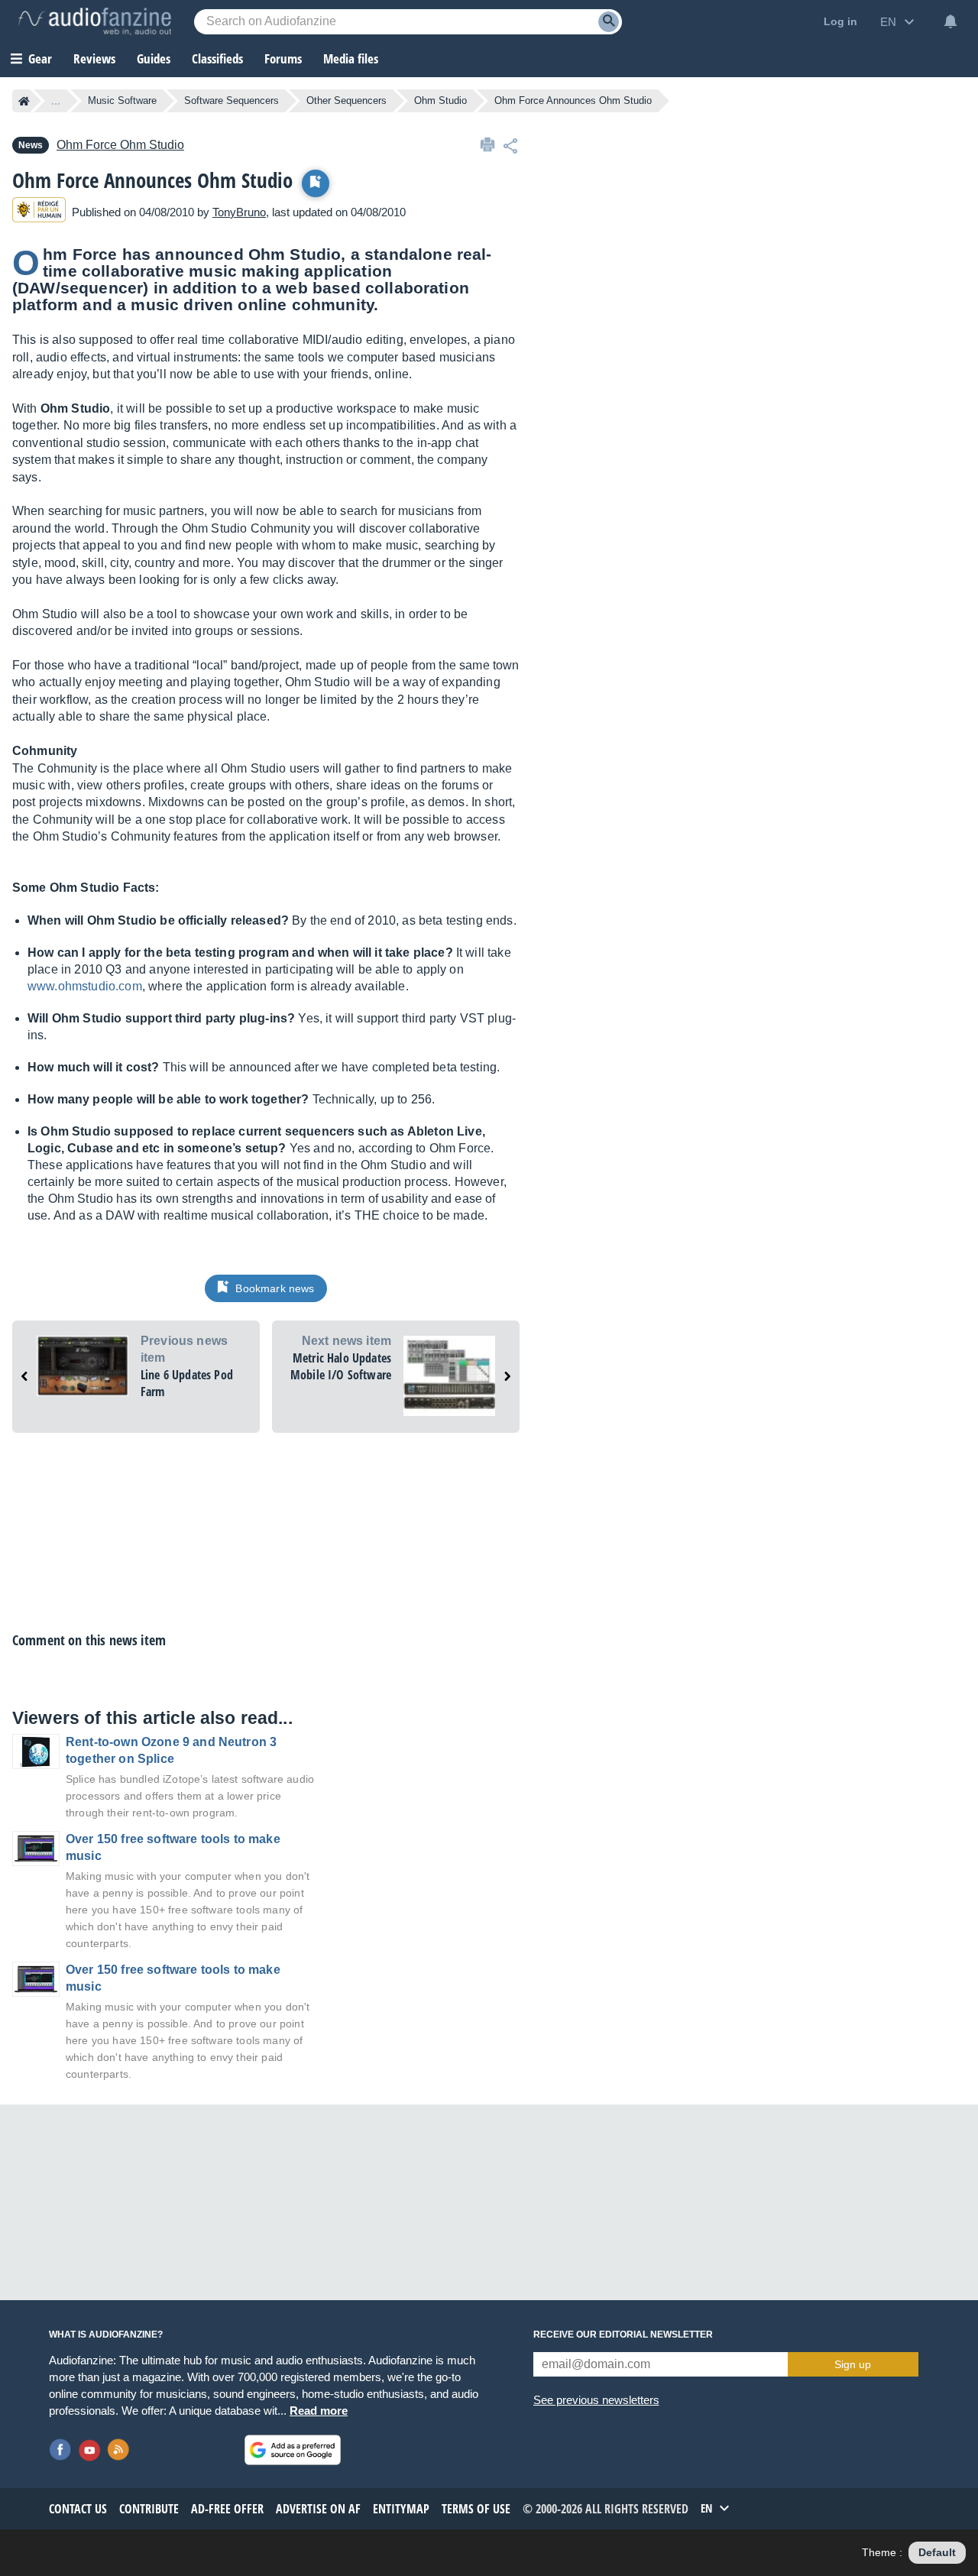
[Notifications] (950, 21)
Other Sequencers (347, 100)
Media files (351, 58)
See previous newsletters (596, 2400)
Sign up (853, 2364)
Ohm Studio (440, 100)
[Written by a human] (39, 212)
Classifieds (217, 58)
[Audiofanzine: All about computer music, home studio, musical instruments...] (95, 21)
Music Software (122, 100)
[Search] (609, 22)
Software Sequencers (232, 100)
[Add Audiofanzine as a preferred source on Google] (293, 2450)
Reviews (94, 58)
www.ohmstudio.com (85, 986)
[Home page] (24, 101)
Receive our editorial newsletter (623, 2335)
